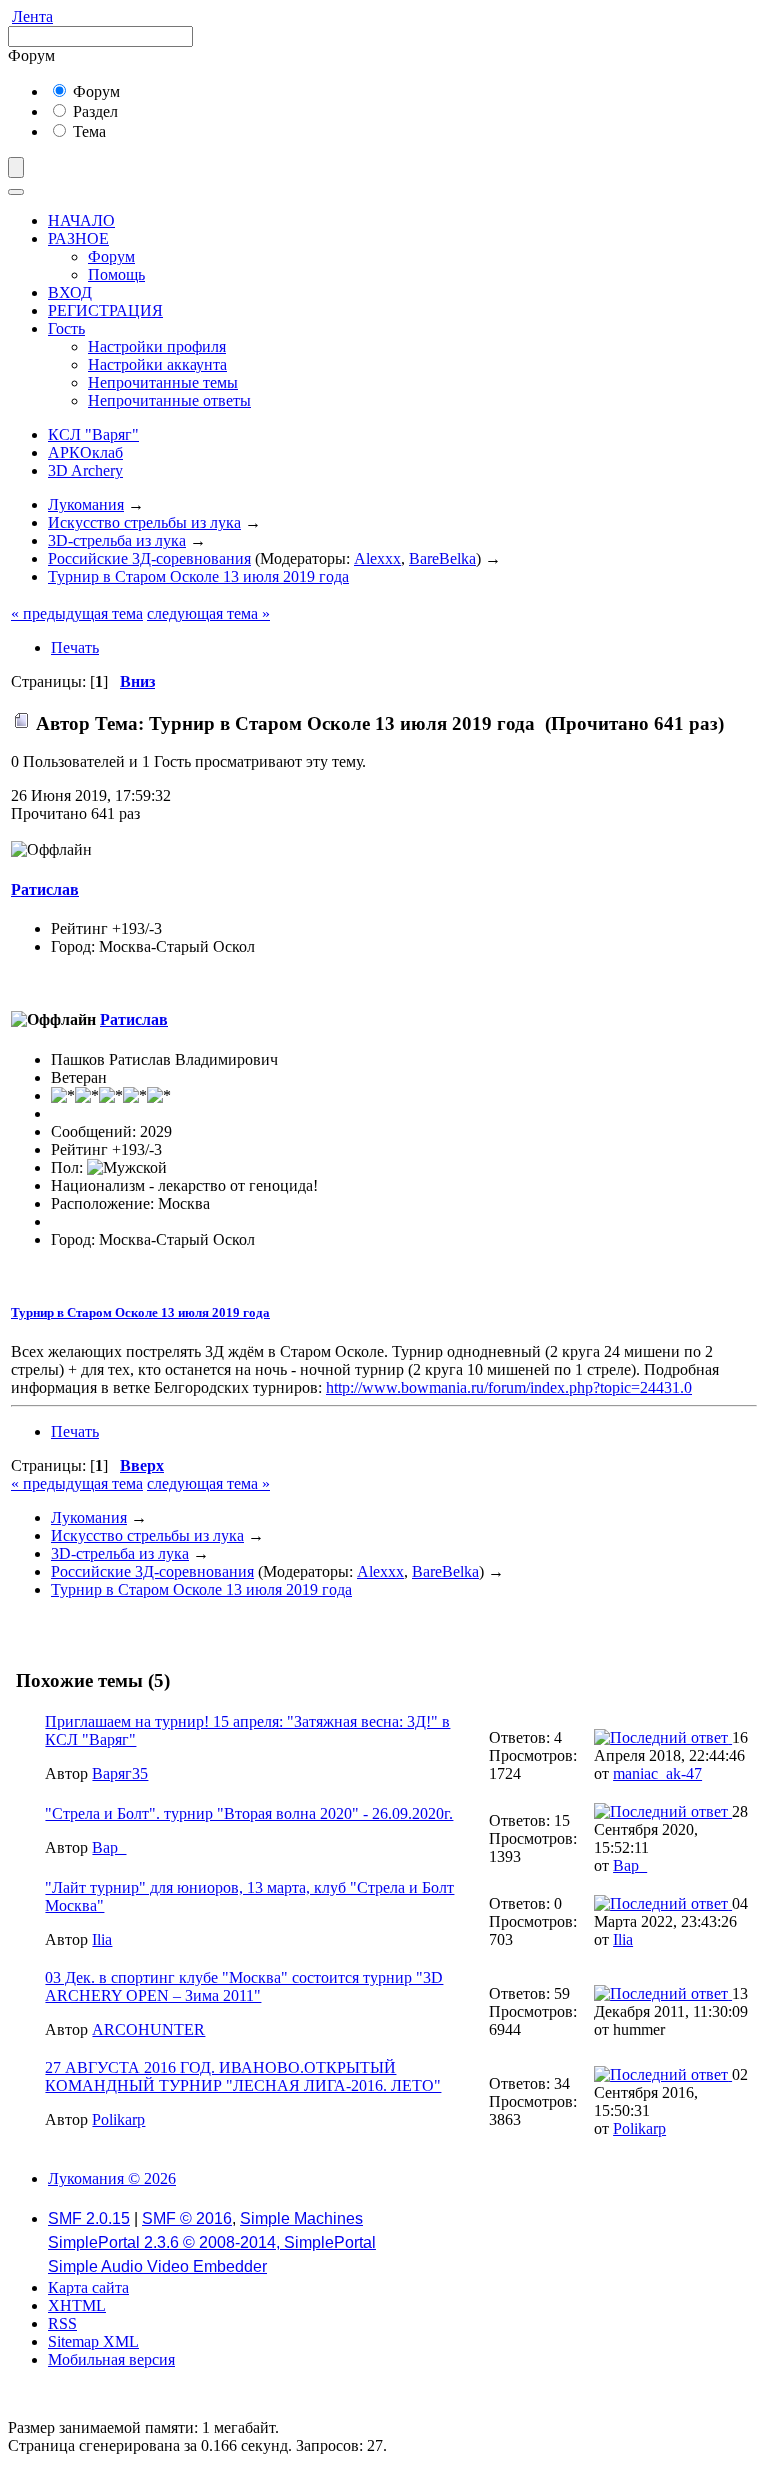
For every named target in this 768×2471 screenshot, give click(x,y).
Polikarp (118, 2119)
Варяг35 (120, 1773)
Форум (94, 91)
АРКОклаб (85, 452)
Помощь (116, 274)
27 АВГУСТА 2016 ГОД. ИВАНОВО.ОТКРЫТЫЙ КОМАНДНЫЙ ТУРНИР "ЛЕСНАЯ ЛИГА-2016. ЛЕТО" (243, 2076)
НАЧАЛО (81, 220)
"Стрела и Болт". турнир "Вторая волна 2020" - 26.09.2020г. (249, 1813)
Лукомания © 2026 (112, 2178)
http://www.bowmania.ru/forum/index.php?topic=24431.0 (509, 1387)
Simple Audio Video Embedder (157, 2266)
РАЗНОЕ (78, 238)
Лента (32, 16)
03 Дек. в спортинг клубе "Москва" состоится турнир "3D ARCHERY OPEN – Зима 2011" (244, 1986)
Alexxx (377, 558)
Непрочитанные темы (163, 382)
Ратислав (45, 889)
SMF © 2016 (187, 2218)
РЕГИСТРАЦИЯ (105, 310)
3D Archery (85, 470)
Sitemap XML (93, 2341)
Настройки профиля (157, 346)
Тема (87, 131)
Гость (66, 328)
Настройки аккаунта (157, 364)
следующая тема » (208, 613)
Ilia (102, 1939)
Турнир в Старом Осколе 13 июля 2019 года (140, 1312)
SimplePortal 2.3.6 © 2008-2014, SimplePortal (212, 2242)
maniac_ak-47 (657, 1773)
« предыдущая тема (77, 613)
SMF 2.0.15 (89, 2218)
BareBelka (442, 558)
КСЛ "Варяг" (93, 434)
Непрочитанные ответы (169, 400)
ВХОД (70, 292)
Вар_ (109, 1847)
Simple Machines (301, 2218)
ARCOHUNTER (148, 2029)
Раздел (93, 111)
